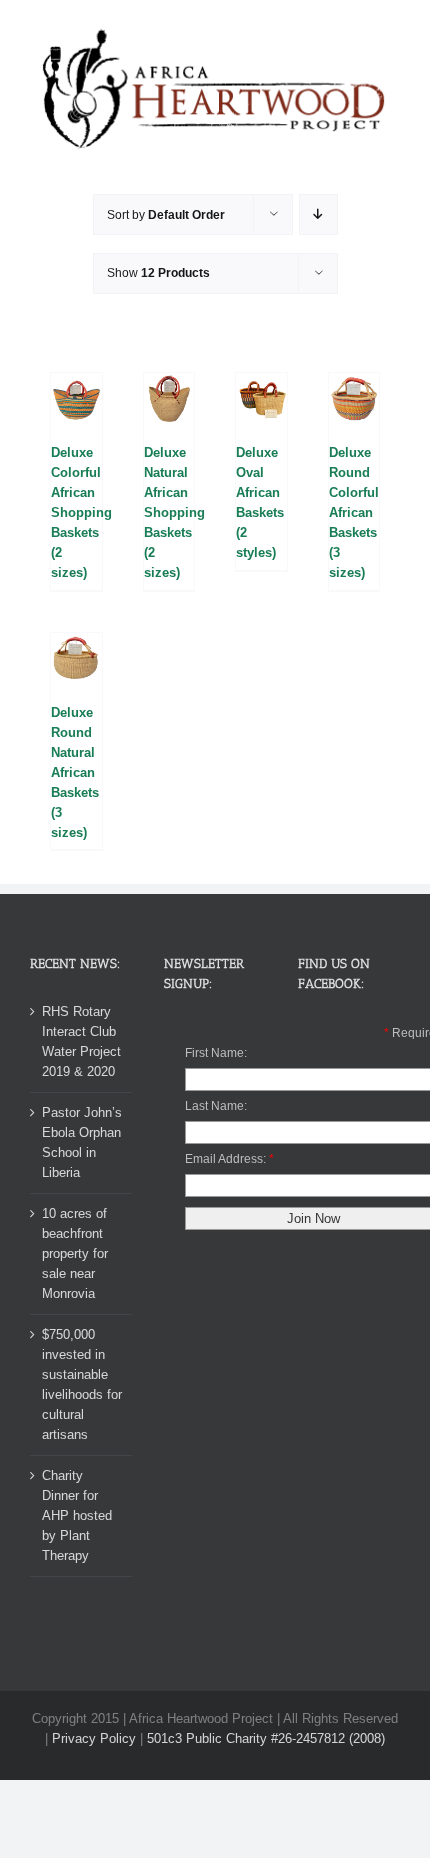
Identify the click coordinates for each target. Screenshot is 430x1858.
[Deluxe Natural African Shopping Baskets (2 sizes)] (169, 398)
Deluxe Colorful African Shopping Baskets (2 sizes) (81, 512)
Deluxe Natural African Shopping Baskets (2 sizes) (174, 512)
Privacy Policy (94, 1738)
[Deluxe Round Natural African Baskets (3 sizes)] (76, 658)
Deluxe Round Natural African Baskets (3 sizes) (75, 772)
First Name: (216, 1053)
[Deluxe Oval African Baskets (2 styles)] (261, 398)
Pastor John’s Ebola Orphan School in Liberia (82, 1142)
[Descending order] (318, 214)
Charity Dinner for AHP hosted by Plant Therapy (77, 1515)
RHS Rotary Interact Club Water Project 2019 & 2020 (81, 1041)
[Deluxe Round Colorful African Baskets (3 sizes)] (354, 398)
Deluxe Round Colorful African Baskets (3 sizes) (354, 512)
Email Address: (225, 1159)
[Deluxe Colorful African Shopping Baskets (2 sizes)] (76, 398)
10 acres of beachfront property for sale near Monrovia (75, 1253)
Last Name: (216, 1106)
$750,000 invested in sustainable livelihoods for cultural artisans (82, 1384)
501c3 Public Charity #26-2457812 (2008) (266, 1738)
